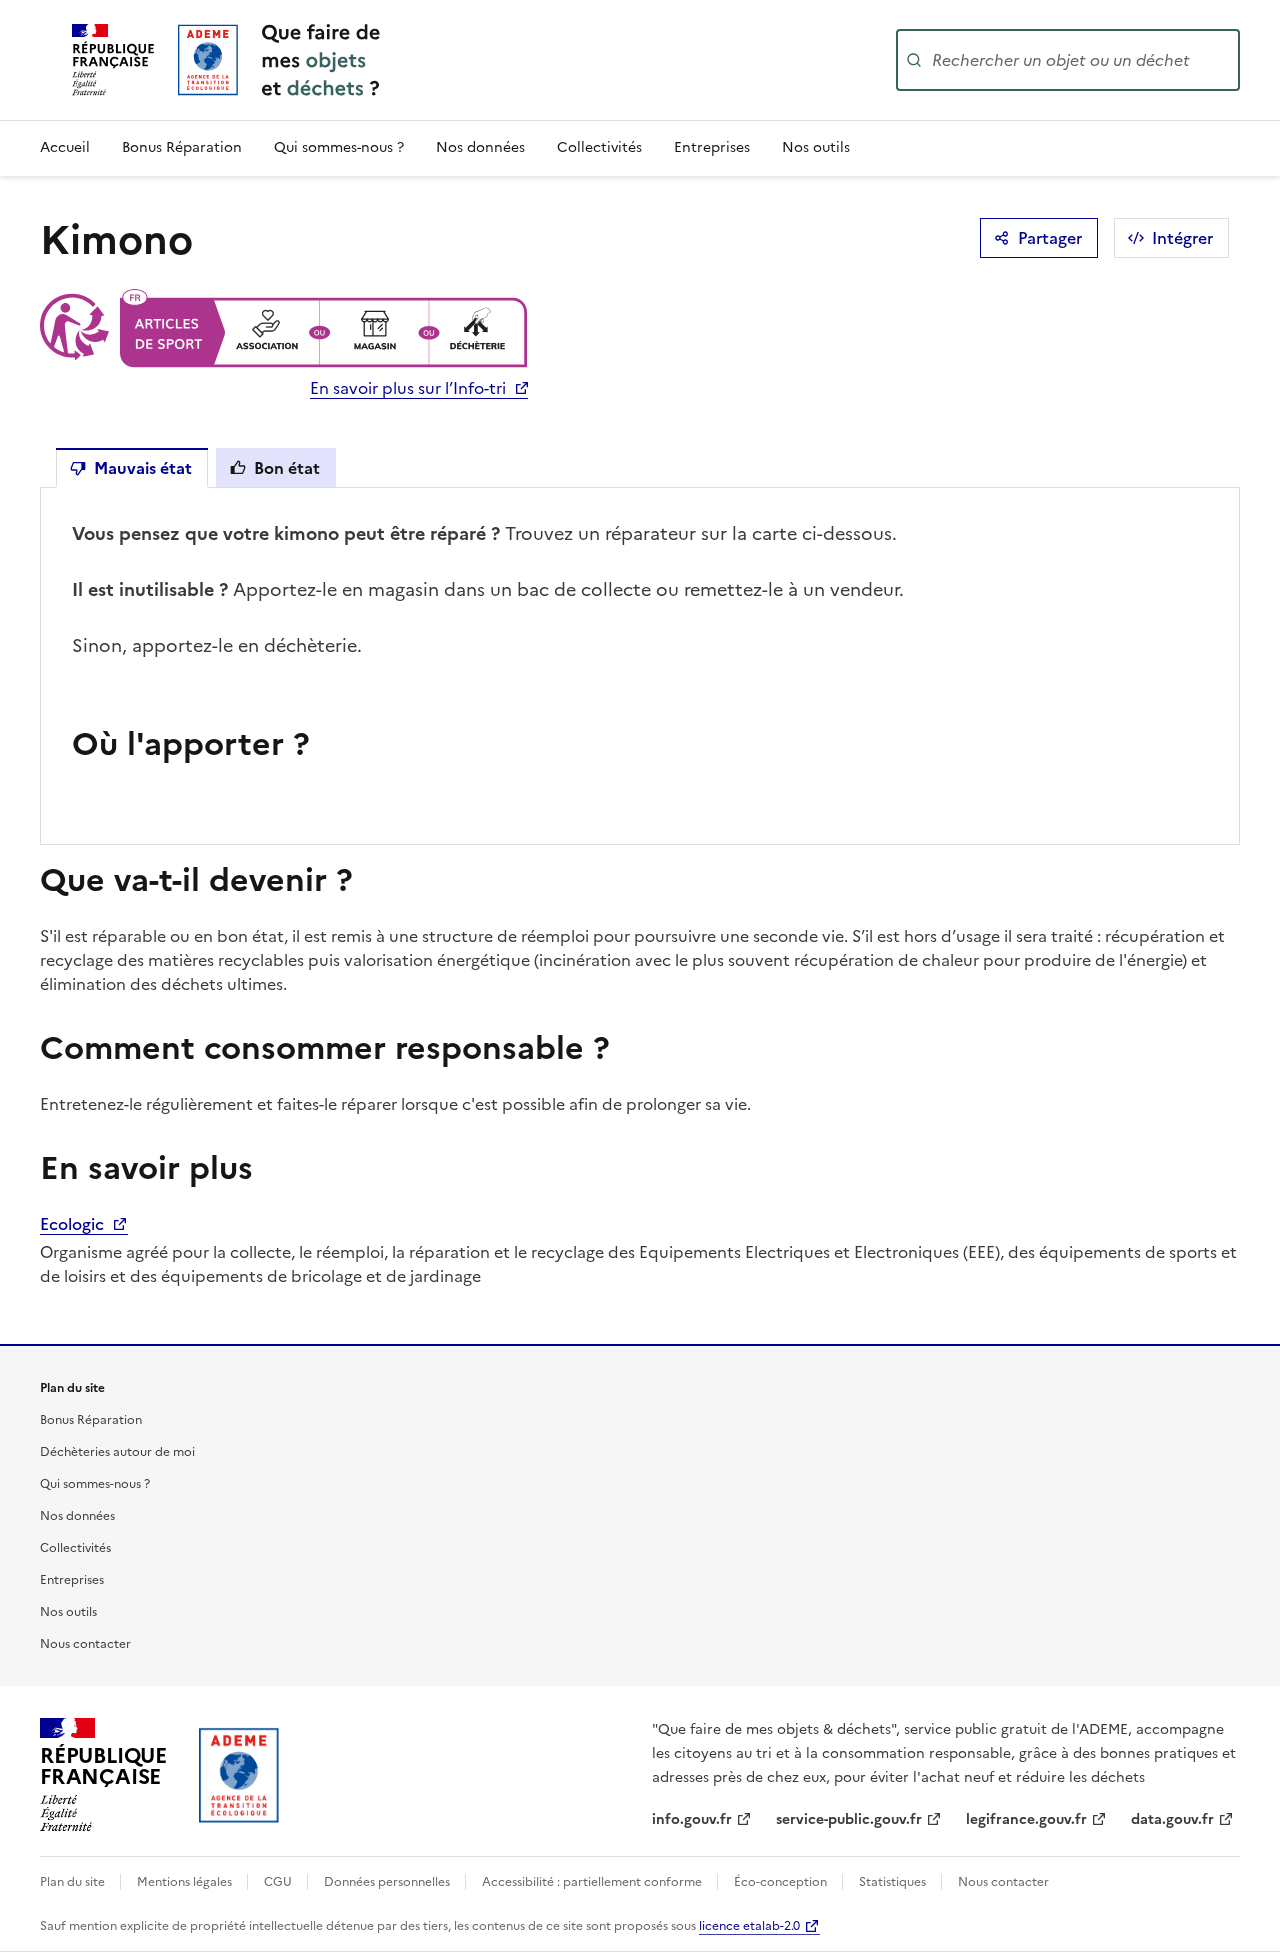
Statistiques (894, 1882)
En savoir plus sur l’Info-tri (408, 388)
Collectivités (599, 147)
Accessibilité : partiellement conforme (593, 1882)
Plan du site (74, 1882)
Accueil (65, 147)
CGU (279, 1882)
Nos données (480, 147)
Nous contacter (85, 1644)
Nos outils (816, 147)
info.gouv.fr (692, 1819)
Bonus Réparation (182, 147)
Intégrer (1182, 238)
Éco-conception (782, 1882)
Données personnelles (388, 1882)
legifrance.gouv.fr (1026, 1819)
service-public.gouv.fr (849, 1819)
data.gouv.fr (1172, 1819)
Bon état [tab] (287, 468)
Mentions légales (186, 1882)
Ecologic (74, 1224)
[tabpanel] (640, 666)
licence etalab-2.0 (749, 1926)
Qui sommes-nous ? (339, 147)
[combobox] (1084, 60)
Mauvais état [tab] (143, 468)
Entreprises (712, 147)
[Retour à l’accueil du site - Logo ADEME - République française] (239, 1775)
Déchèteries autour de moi (117, 1452)
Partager (1050, 238)
